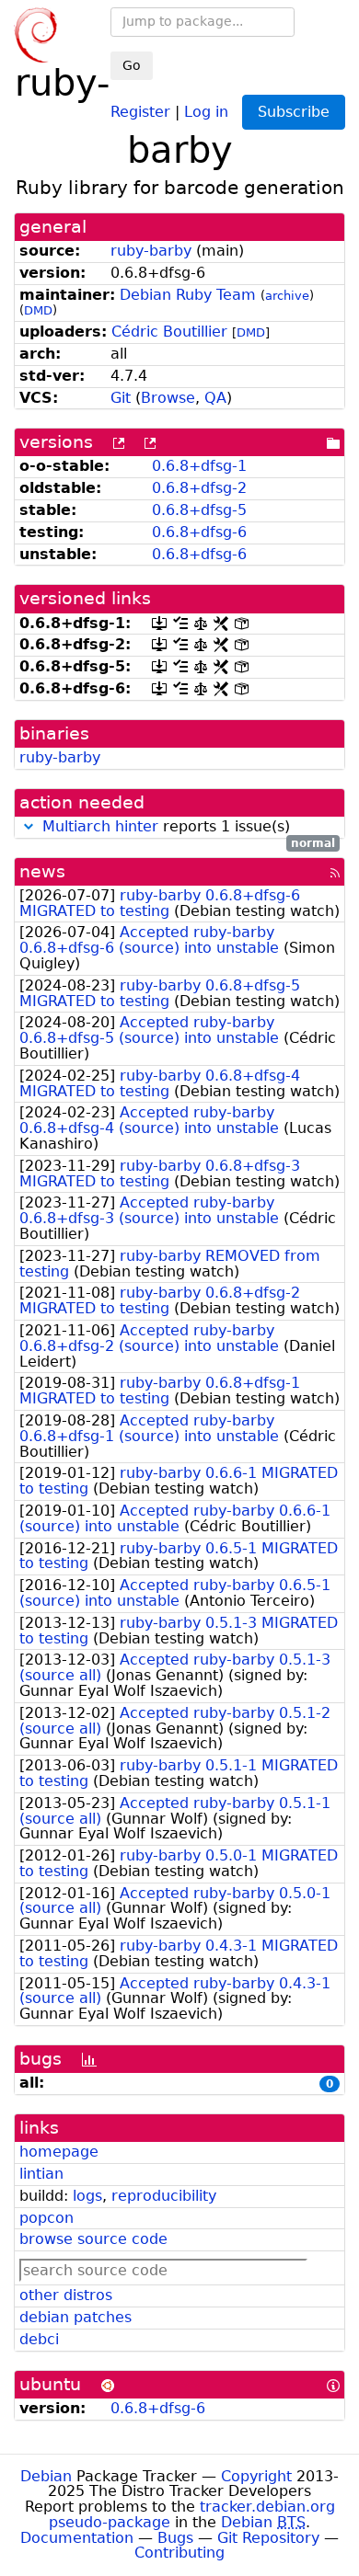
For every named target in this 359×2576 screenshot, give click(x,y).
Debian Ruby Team (188, 295)
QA (215, 398)
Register (140, 111)
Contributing (179, 2553)
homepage (59, 2152)
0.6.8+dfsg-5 (199, 510)
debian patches (75, 2317)
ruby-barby (151, 251)
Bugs (175, 2538)
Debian (46, 2476)
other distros (66, 2295)
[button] (29, 826)
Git (121, 398)
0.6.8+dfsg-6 (199, 532)
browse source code (93, 2239)
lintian (41, 2174)
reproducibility (164, 2196)
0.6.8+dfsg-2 (199, 488)
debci (39, 2339)
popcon (46, 2218)
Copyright (256, 2476)
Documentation (77, 2538)
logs (87, 2196)
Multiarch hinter (100, 826)
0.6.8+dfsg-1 (199, 466)
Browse (168, 398)
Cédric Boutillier (169, 332)
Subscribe (294, 112)
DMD (38, 310)
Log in (206, 111)
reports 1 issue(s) (189, 827)
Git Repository (268, 2538)
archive (287, 296)
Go (132, 65)
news (42, 871)
